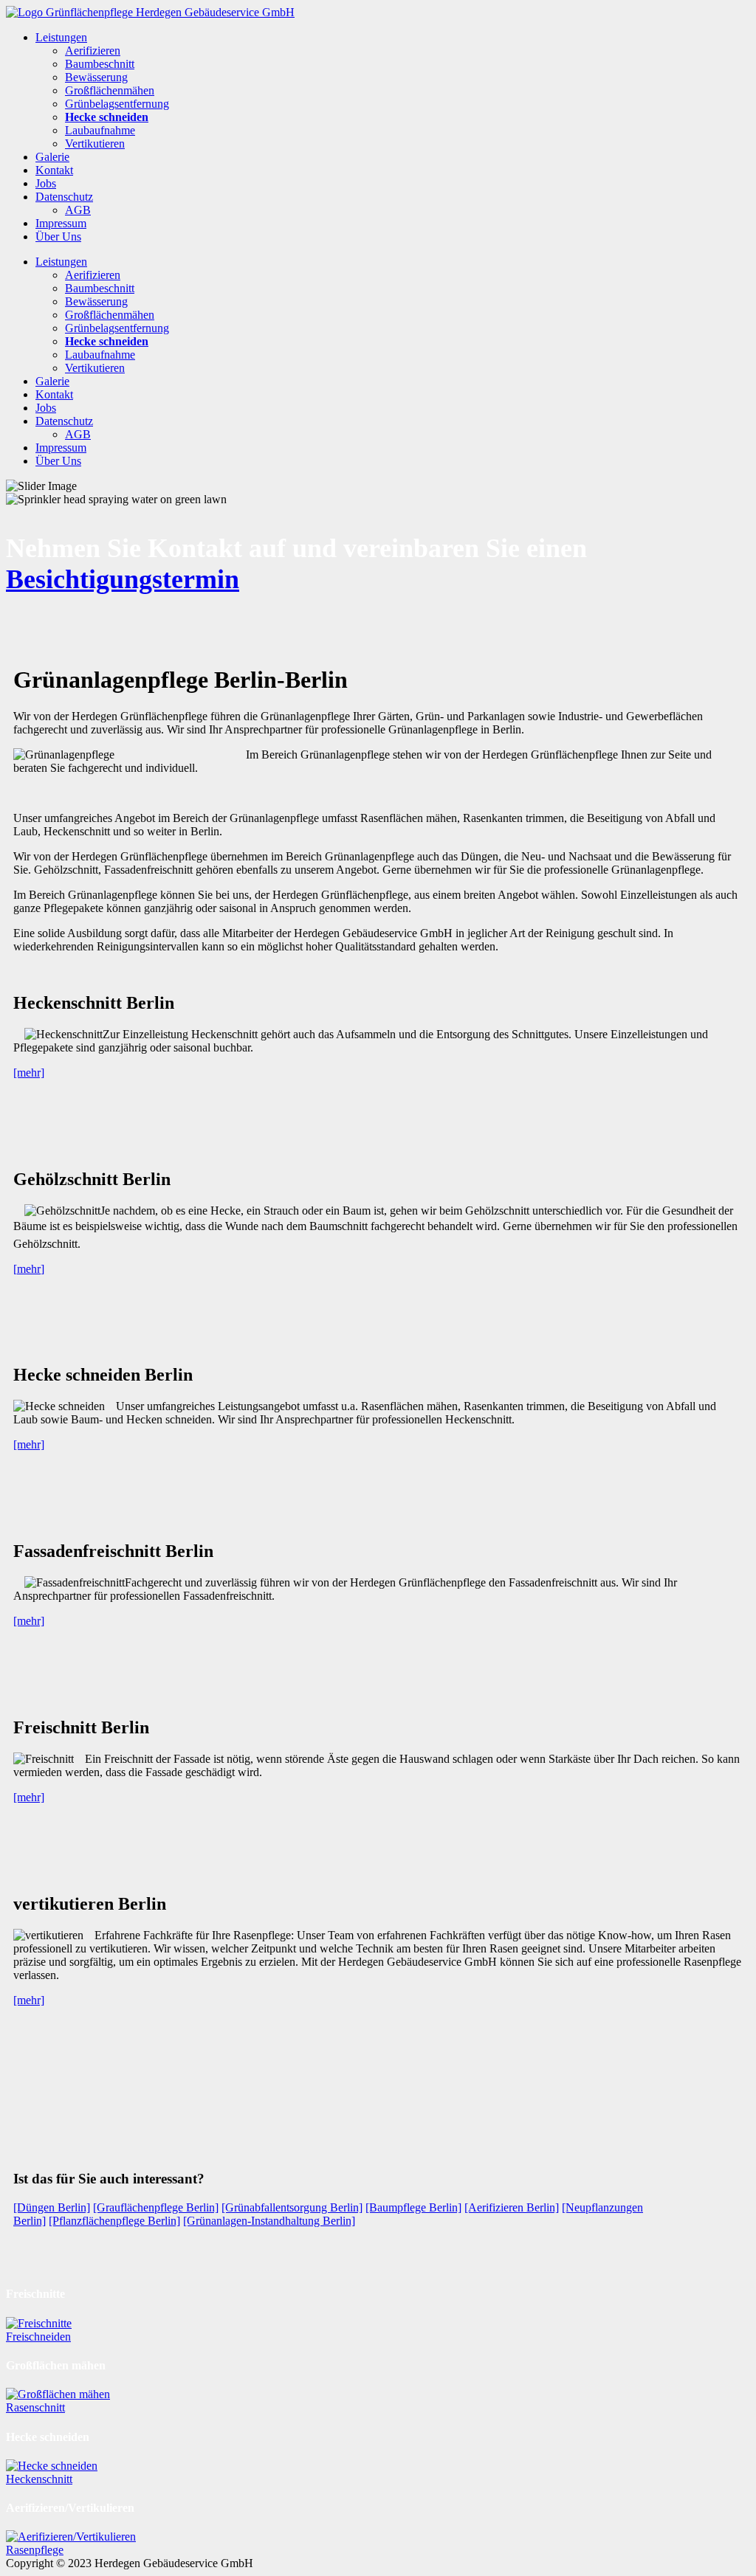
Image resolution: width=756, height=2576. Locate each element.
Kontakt (54, 170)
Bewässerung (96, 77)
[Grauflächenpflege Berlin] (156, 2207)
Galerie (52, 157)
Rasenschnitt (35, 2407)
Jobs (46, 183)
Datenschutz (64, 197)
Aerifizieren (93, 51)
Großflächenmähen (110, 90)
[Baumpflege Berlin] (413, 2207)
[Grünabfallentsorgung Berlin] (292, 2207)
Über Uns (58, 236)
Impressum (61, 223)
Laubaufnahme (100, 130)
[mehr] (29, 1073)
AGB (78, 210)
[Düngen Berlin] (52, 2207)
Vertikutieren (95, 144)
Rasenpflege (35, 2550)
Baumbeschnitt (100, 64)
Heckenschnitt (39, 2479)
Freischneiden (38, 2337)
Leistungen (61, 37)
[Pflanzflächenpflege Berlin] (114, 2221)
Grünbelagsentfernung (117, 104)
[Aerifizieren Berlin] (512, 2207)
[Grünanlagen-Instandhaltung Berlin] (269, 2221)
